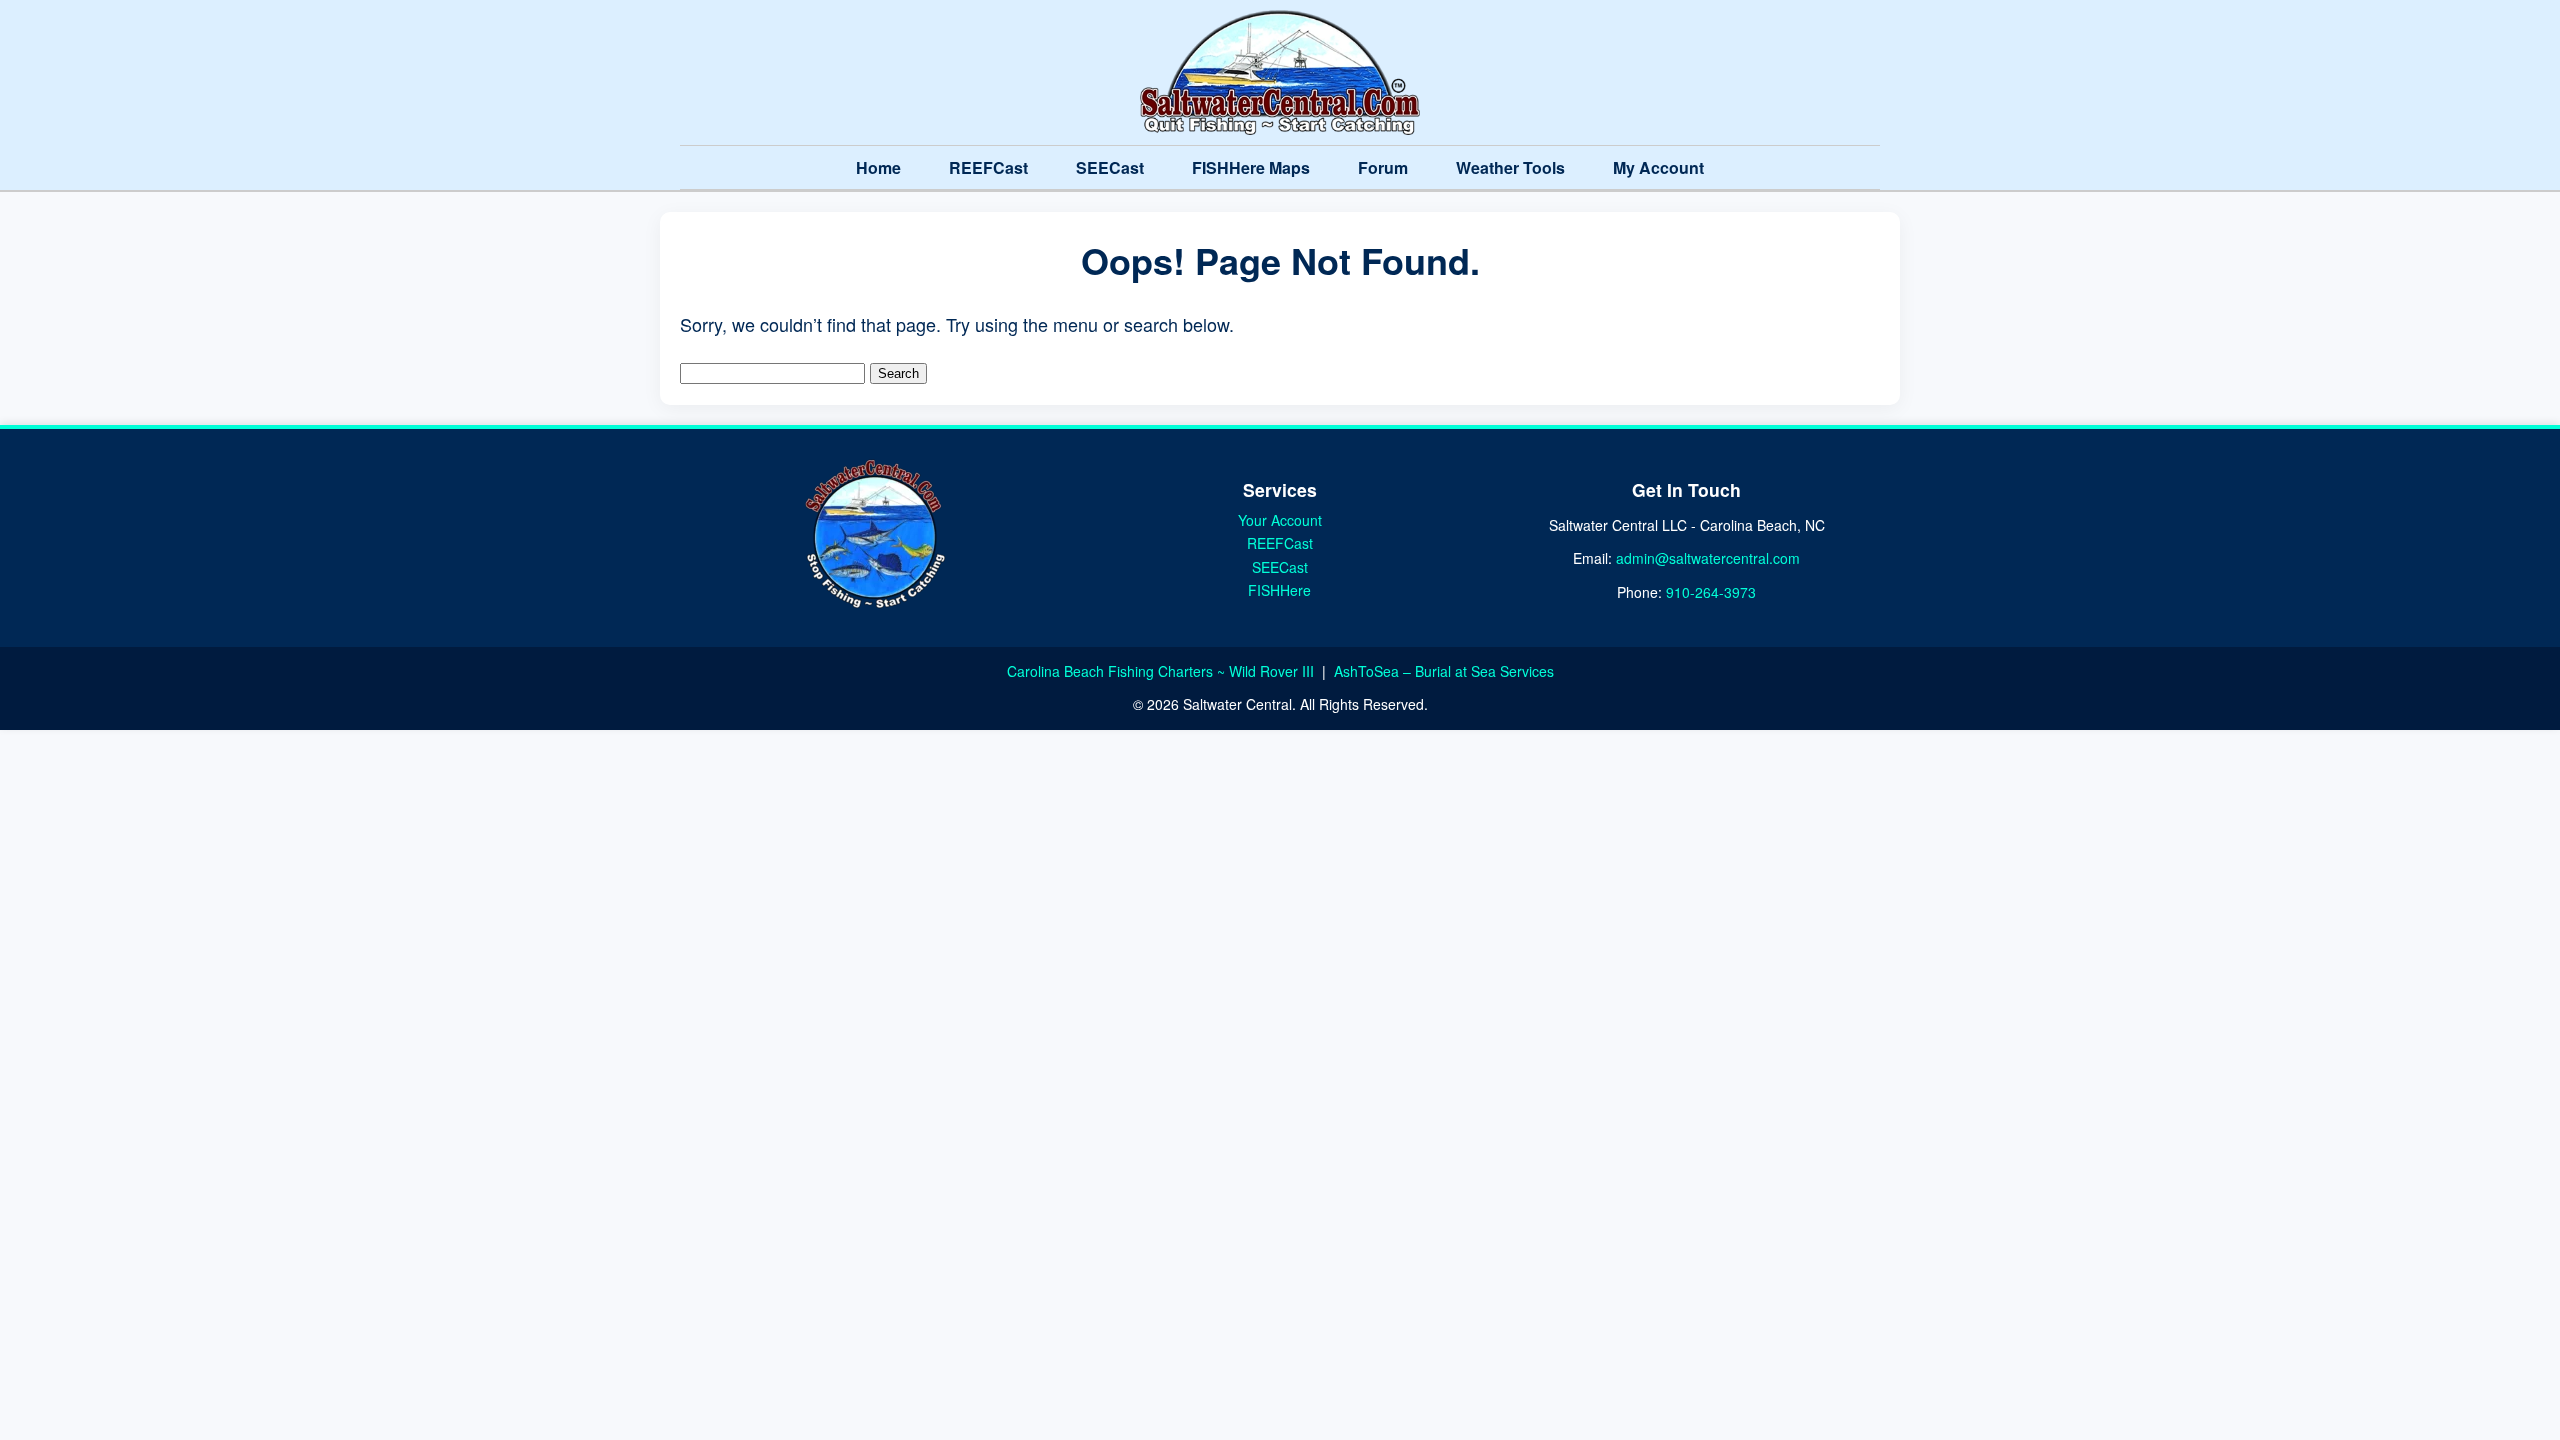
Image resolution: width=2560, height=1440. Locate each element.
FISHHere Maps (1251, 167)
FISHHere (1279, 590)
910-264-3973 (1711, 592)
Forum (1383, 167)
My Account (1658, 167)
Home (878, 167)
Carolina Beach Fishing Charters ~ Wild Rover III (1162, 671)
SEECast (1110, 167)
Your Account (1280, 520)
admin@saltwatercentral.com (1708, 558)
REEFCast (988, 167)
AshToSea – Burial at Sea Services (1444, 671)
